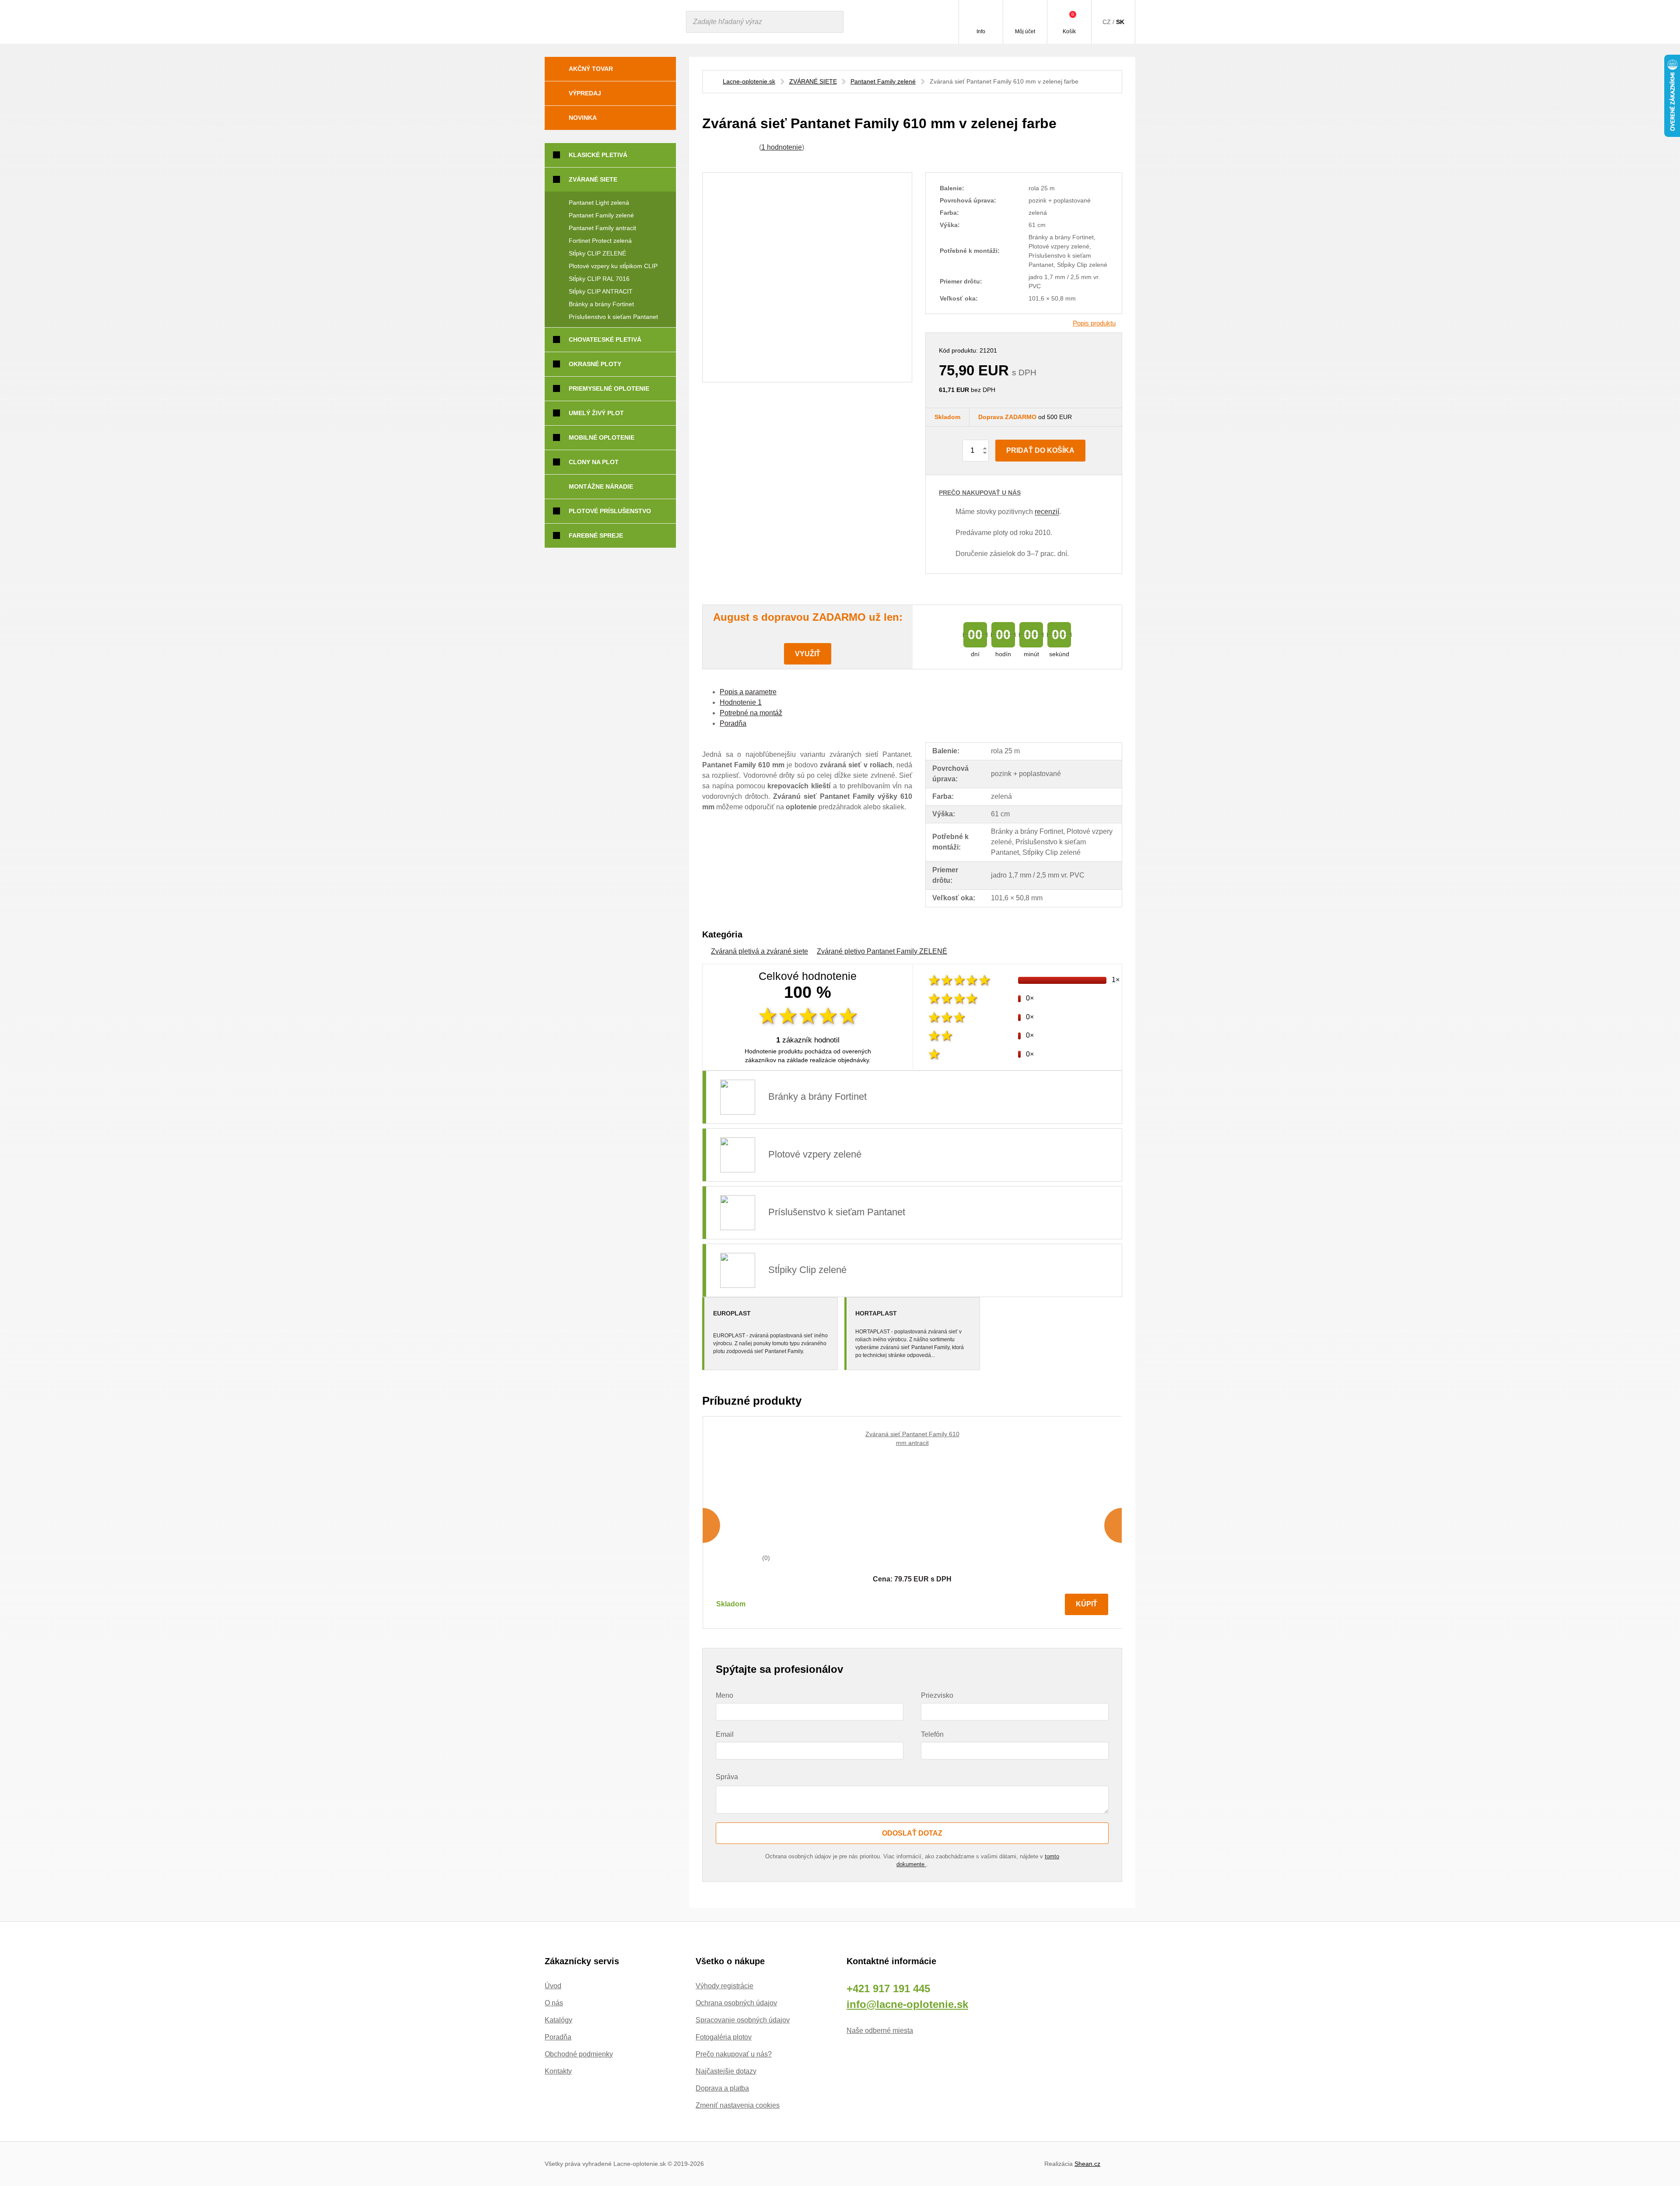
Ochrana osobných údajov (736, 2003)
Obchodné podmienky (579, 2054)
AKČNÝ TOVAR (591, 69)
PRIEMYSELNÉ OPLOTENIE (609, 388)
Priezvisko (937, 1695)
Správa (727, 1777)
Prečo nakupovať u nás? (734, 2054)
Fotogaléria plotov (724, 2037)
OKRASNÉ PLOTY (595, 364)
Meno (724, 1695)
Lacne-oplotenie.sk (749, 81)
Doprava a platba (722, 2088)
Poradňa (558, 2037)
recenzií (1047, 512)
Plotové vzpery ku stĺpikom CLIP (613, 266)
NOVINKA (583, 118)
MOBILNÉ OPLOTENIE (602, 437)
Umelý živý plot (596, 413)
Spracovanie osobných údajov (743, 2020)
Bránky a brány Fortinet (601, 304)
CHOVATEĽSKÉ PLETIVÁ (605, 339)
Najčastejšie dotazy (726, 2071)
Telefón (932, 1734)
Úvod (553, 1986)
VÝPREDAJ (585, 93)
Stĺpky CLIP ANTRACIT (601, 291)
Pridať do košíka (1040, 450)
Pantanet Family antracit (602, 228)
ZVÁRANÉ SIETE (813, 81)
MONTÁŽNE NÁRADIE (601, 486)
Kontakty (558, 2071)
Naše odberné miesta (880, 2030)
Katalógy (558, 2020)
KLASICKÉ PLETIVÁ (598, 155)
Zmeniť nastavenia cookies (738, 2105)
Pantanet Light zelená (599, 203)
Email (725, 1734)
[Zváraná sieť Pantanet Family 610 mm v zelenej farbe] (807, 277)
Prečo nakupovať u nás (980, 493)
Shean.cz (1087, 2164)
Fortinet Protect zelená (600, 241)
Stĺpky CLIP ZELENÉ (597, 253)
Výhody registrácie (724, 1986)
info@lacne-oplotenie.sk (907, 2004)
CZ (1107, 22)
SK (1120, 22)
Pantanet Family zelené (883, 81)
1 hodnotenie (782, 147)
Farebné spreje (596, 535)
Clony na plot (594, 462)
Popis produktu (1094, 323)
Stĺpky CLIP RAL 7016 (599, 279)
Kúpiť (1087, 1604)
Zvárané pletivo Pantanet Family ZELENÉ (882, 951)
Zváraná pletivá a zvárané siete (759, 951)
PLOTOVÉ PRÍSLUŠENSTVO (610, 511)
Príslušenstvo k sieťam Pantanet (613, 317)
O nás (554, 2003)
